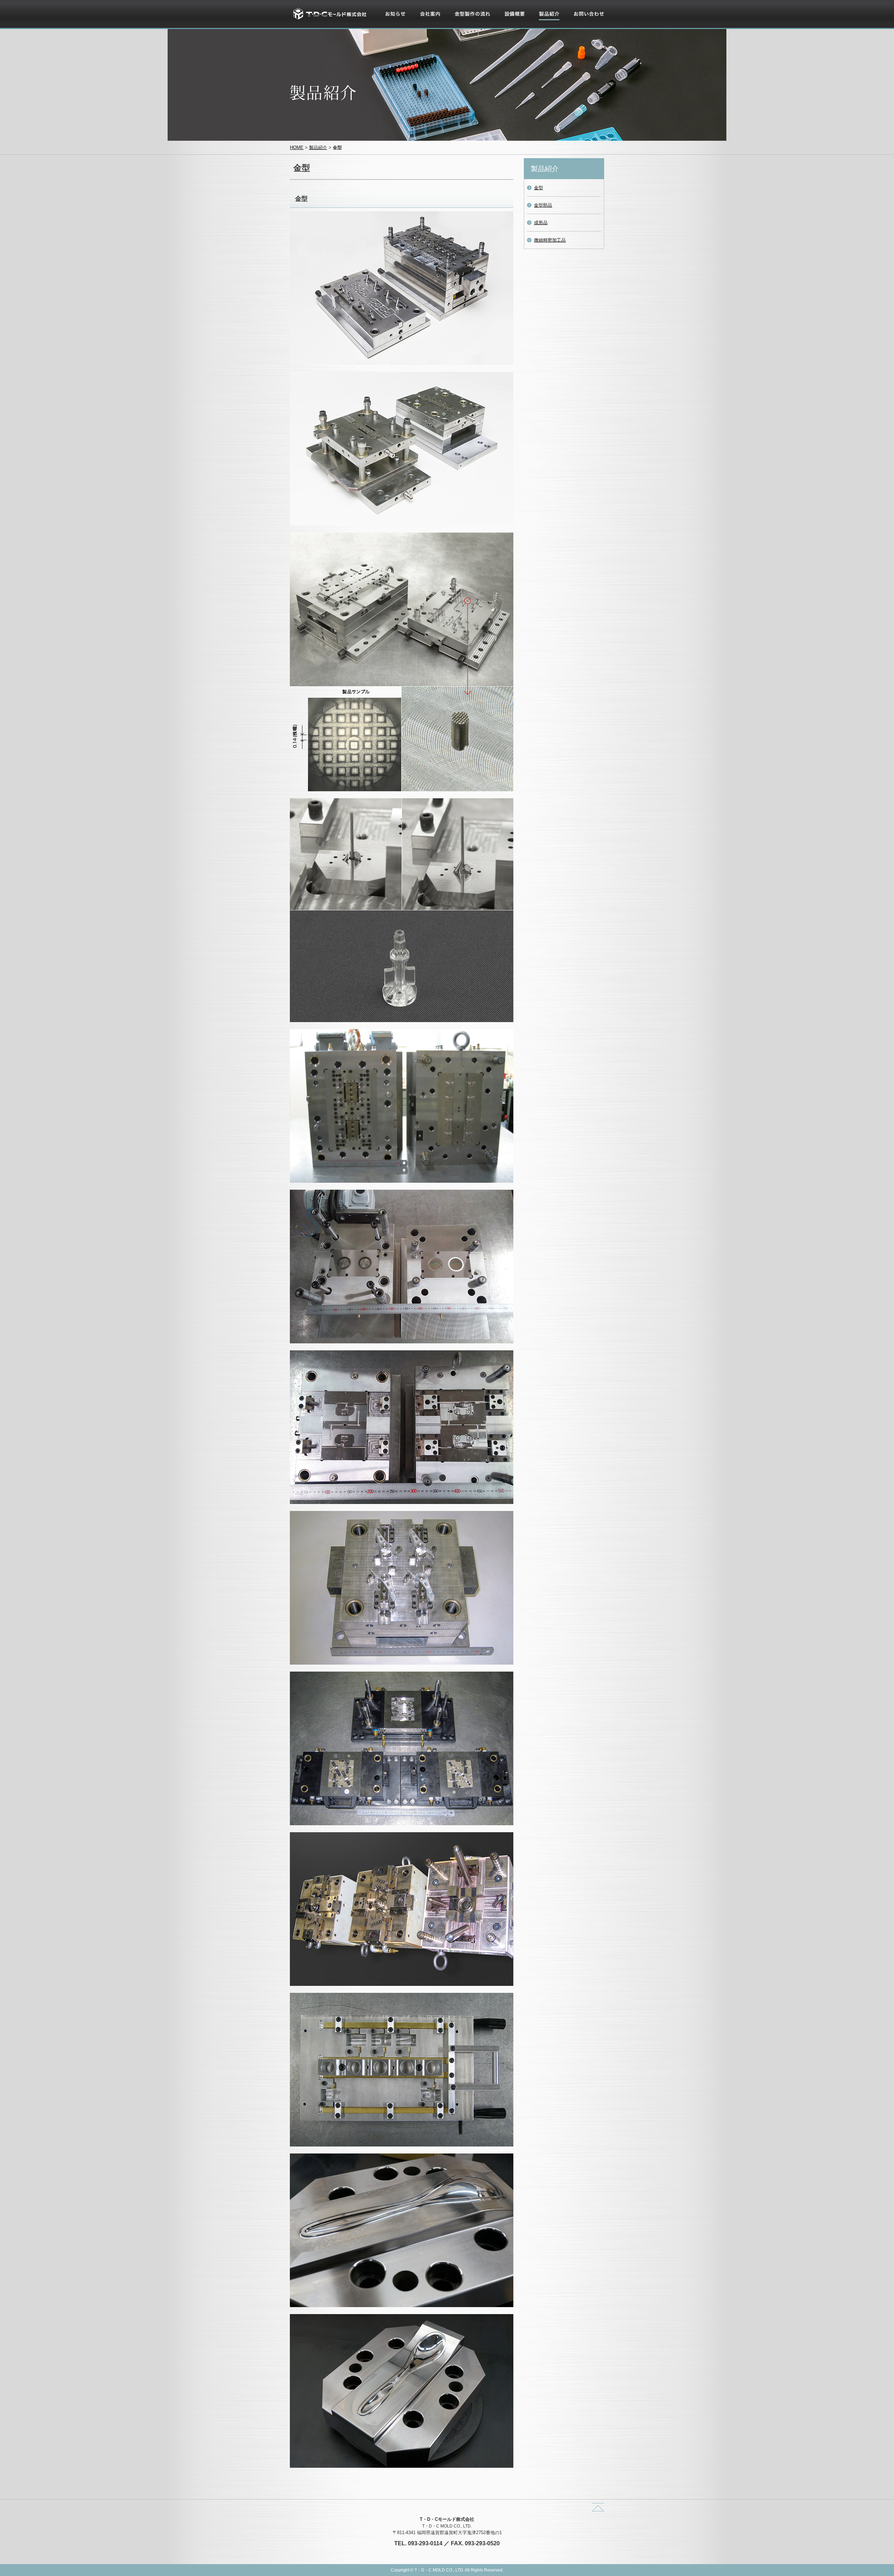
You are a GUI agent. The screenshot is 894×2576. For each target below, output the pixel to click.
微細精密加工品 (550, 240)
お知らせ (394, 22)
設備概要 (513, 22)
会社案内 (429, 22)
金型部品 (543, 205)
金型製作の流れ (470, 22)
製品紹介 (548, 22)
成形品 (541, 223)
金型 (538, 188)
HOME (297, 148)
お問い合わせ (587, 22)
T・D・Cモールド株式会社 (330, 14)
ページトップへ (598, 2507)
